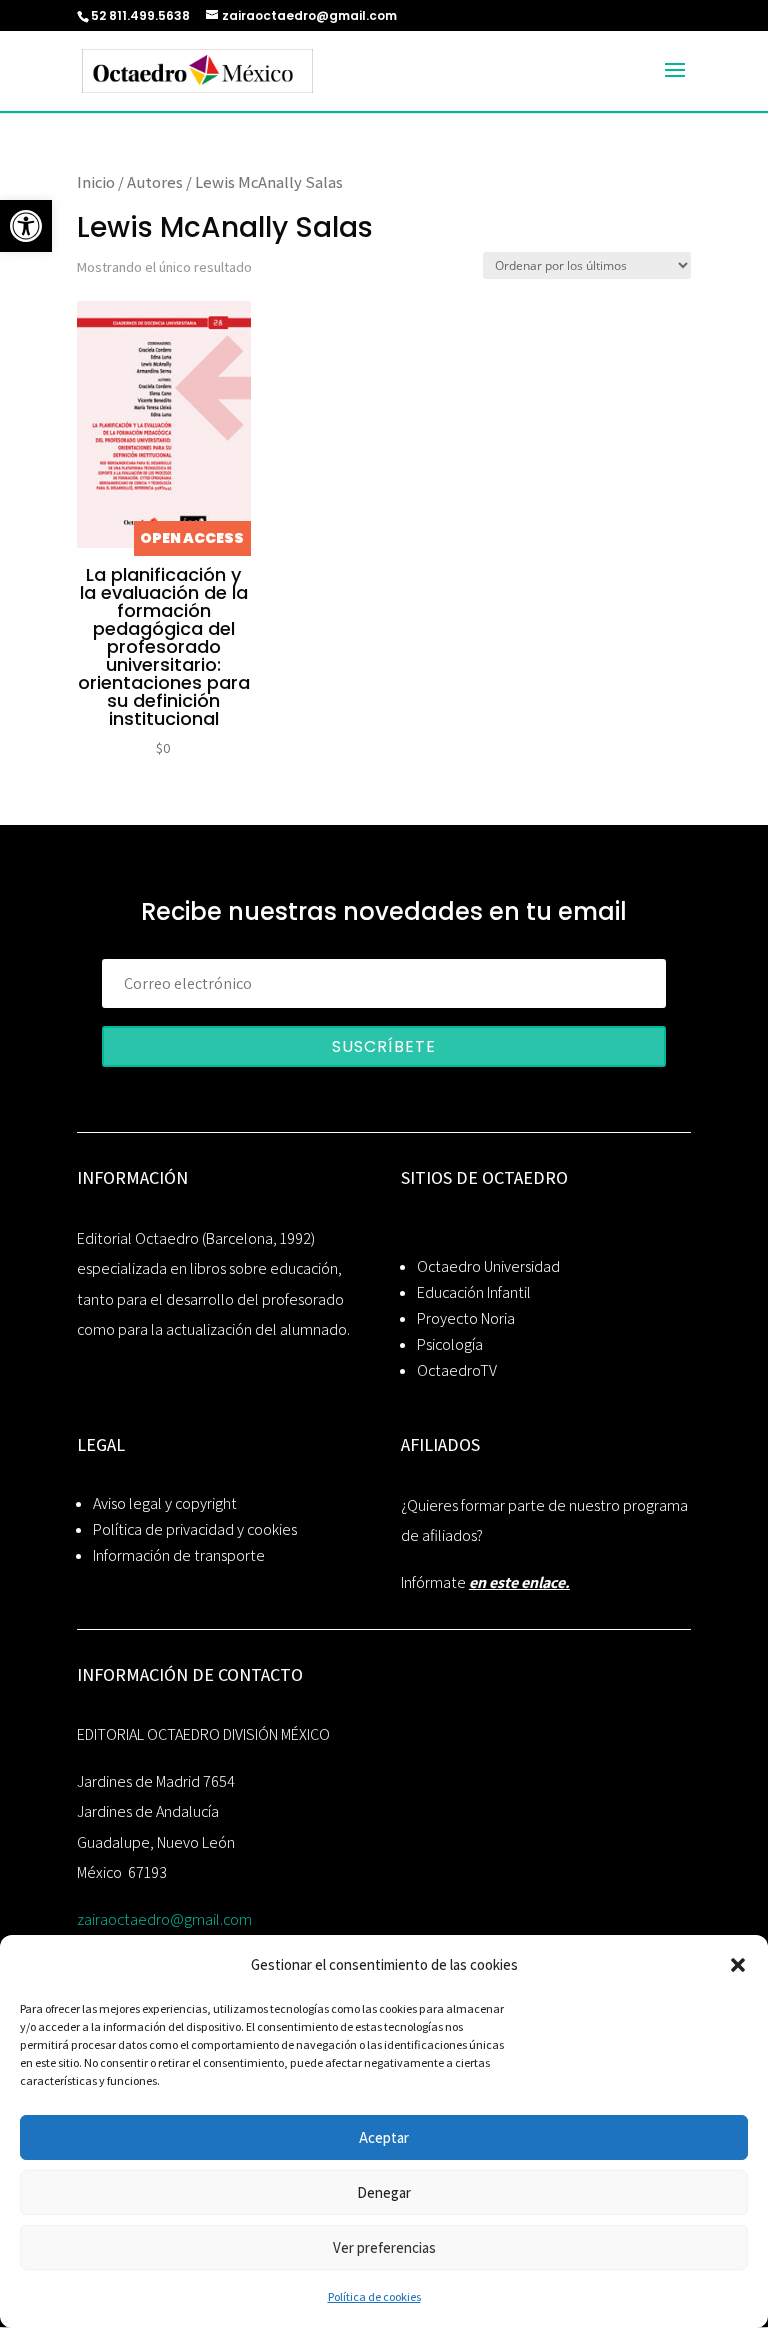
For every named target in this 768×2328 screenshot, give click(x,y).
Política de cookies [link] (374, 2296)
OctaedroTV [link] (457, 1370)
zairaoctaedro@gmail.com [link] (164, 1919)
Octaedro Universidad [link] (488, 1266)
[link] (26, 226)
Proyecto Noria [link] (466, 1318)
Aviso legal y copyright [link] (165, 1503)
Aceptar (384, 2137)
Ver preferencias (384, 2247)
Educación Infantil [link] (474, 1292)
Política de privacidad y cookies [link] (195, 1529)
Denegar (384, 2192)
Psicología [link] (450, 1344)
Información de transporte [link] (179, 1555)
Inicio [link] (96, 182)
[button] (738, 1965)
